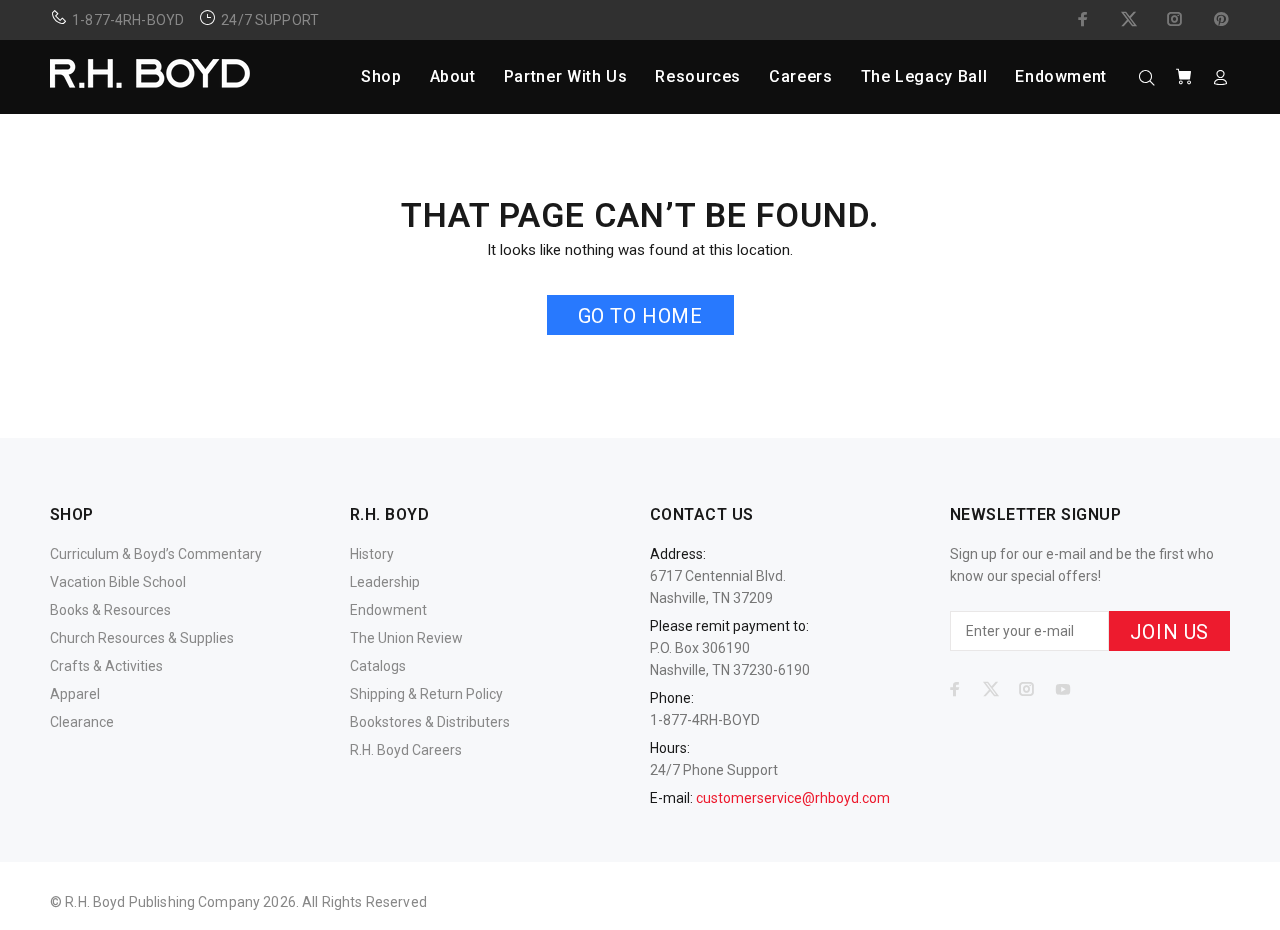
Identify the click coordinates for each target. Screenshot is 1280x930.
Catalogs (378, 666)
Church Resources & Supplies (142, 638)
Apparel (75, 694)
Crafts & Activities (106, 666)
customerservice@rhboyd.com (793, 798)
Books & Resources (110, 610)
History (372, 554)
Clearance (82, 722)
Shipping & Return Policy (426, 694)
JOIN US (1169, 632)
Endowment (388, 610)
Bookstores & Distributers (430, 722)
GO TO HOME (640, 316)
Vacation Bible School (118, 582)
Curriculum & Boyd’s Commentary (156, 554)
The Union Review (406, 638)
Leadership (385, 582)
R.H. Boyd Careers (406, 750)
